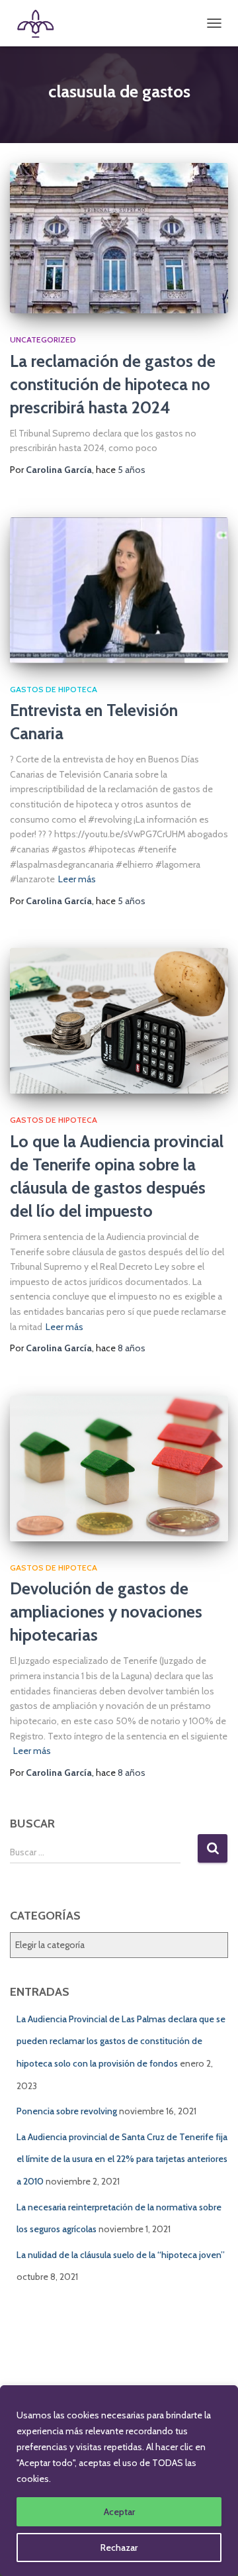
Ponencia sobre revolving (67, 2111)
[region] (119, 2481)
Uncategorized (43, 339)
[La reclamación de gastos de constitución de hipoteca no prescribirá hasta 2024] (119, 238)
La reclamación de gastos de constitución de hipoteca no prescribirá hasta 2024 (113, 384)
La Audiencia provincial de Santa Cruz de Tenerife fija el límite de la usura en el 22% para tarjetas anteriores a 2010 (122, 2159)
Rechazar (119, 2548)
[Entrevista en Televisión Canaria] (119, 590)
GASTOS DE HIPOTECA (54, 689)
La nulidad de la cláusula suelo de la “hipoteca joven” (121, 2255)
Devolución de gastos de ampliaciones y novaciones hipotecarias (106, 1612)
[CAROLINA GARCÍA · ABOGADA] (40, 23)
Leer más (77, 879)
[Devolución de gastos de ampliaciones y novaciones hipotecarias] (119, 1468)
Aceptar (119, 2512)
